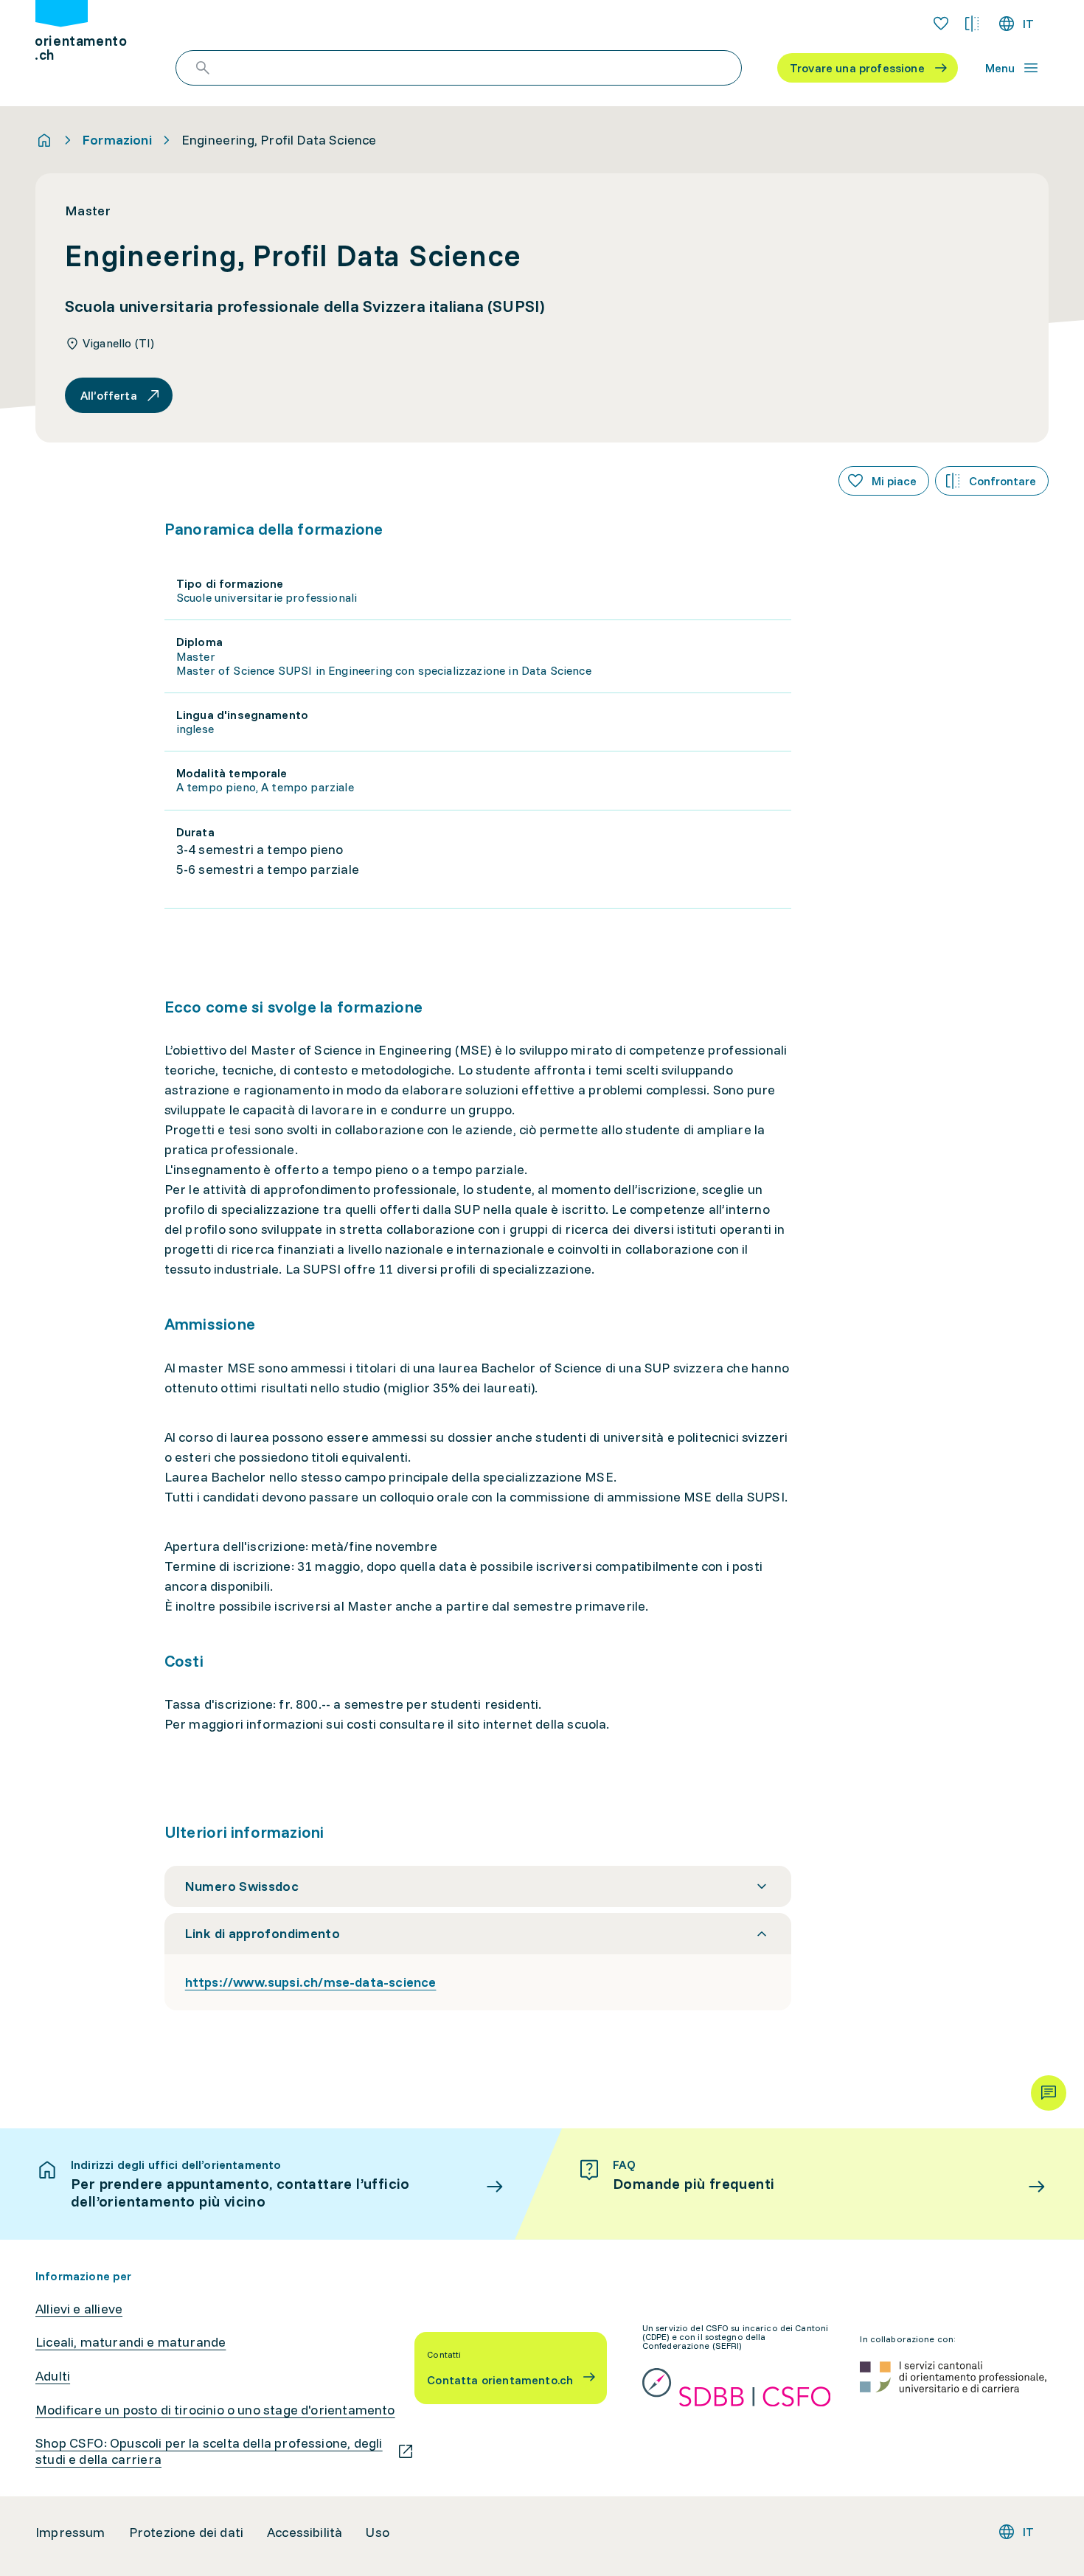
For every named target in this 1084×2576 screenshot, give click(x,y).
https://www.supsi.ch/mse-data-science (311, 1982)
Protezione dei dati (186, 2532)
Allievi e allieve (79, 2309)
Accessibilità (305, 2532)
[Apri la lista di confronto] (972, 24)
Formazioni (117, 140)
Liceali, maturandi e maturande (131, 2342)
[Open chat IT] (1049, 2093)
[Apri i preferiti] (941, 24)
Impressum (70, 2532)
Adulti (53, 2376)
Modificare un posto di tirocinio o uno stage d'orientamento (215, 2410)
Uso (378, 2532)
